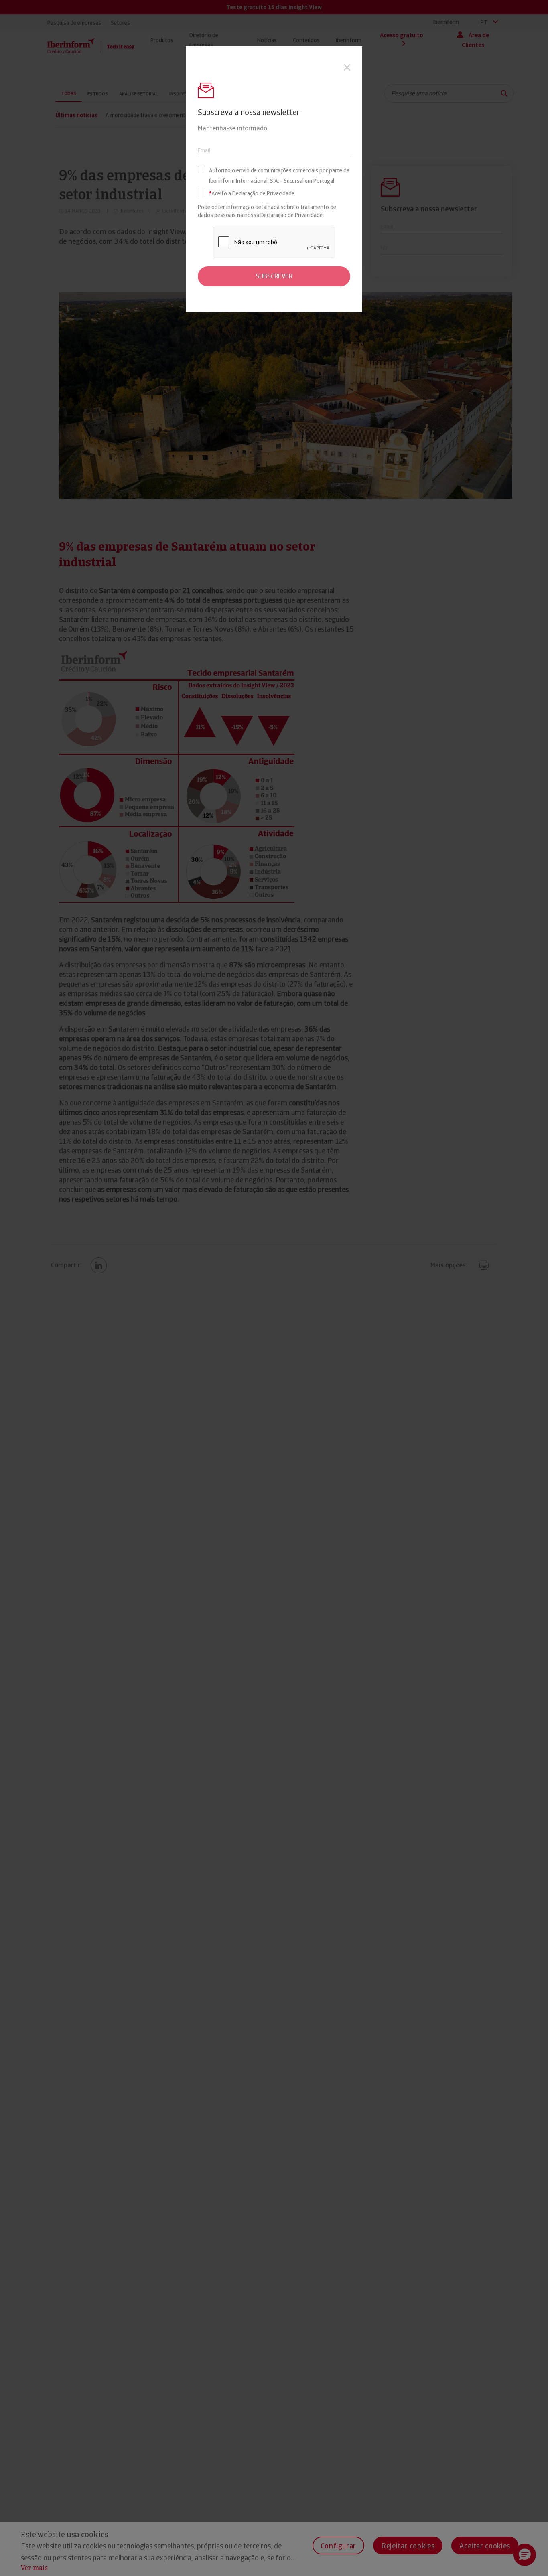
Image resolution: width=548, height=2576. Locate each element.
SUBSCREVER (274, 276)
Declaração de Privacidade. (292, 215)
